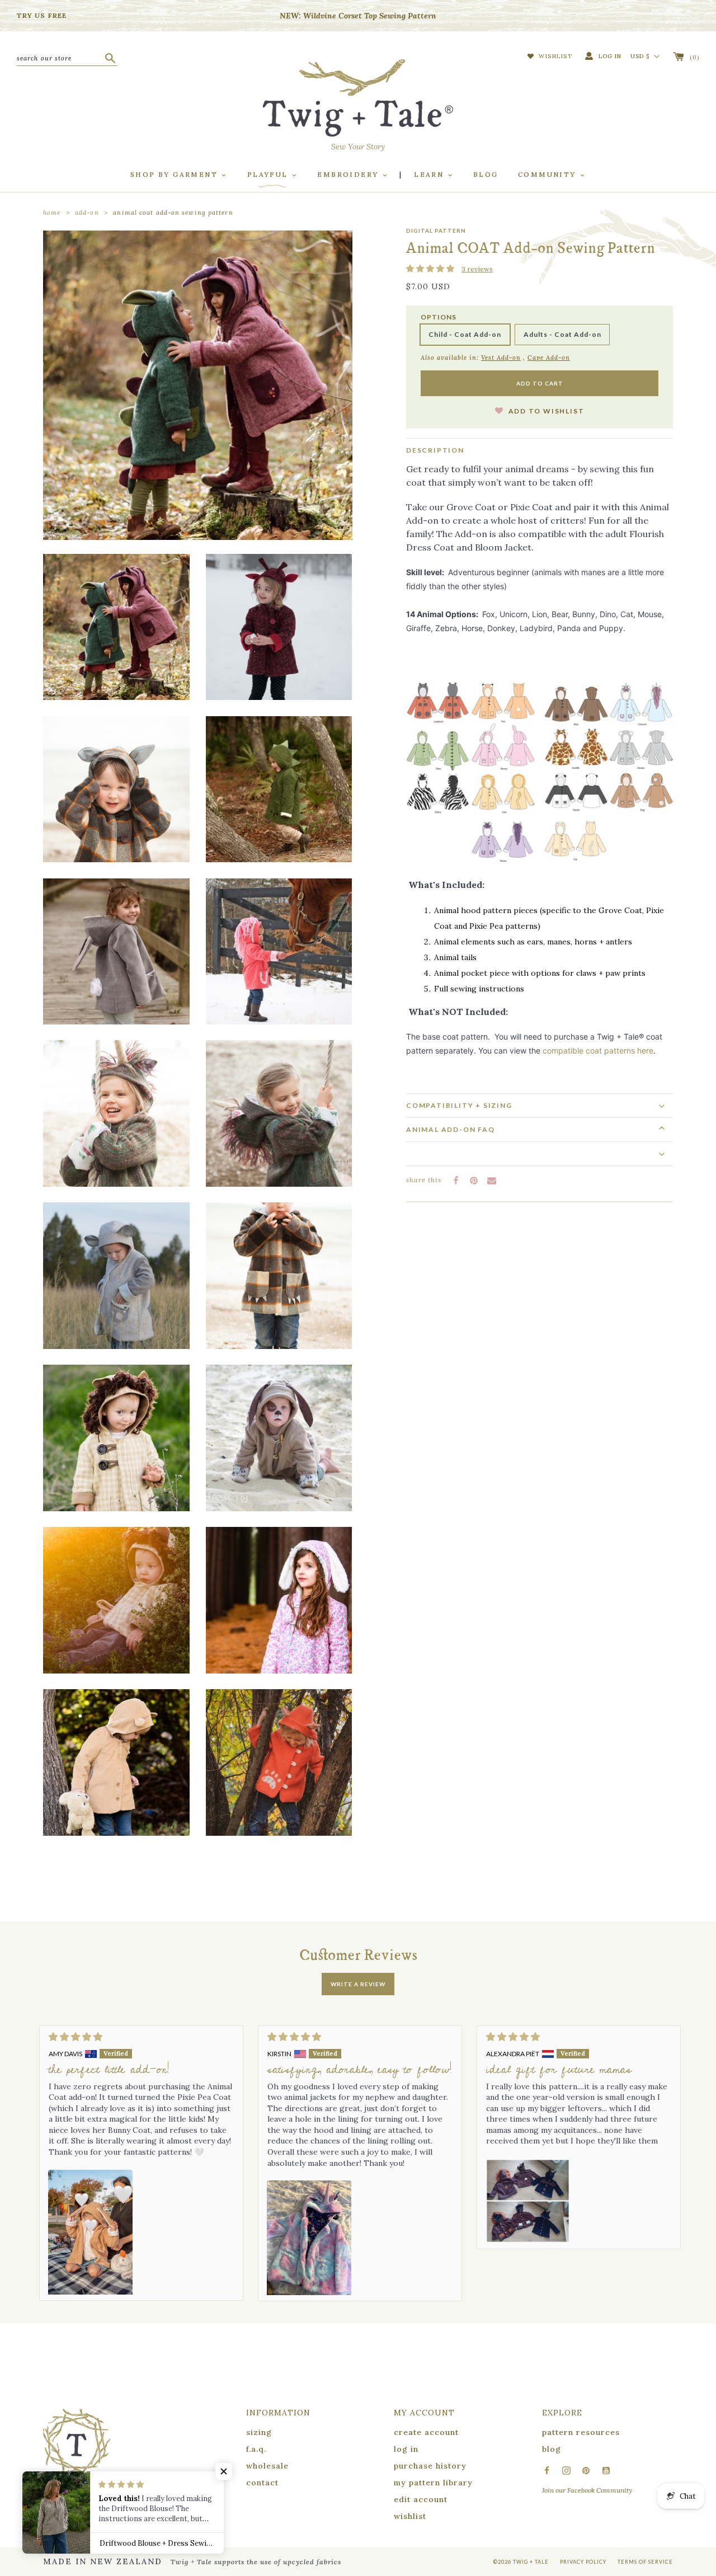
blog (552, 2449)
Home (52, 213)
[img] (141, 2037)
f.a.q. (256, 2449)
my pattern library (433, 2483)
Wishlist (555, 56)
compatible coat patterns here (598, 1050)
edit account (421, 2499)
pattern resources (581, 2432)
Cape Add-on (549, 358)
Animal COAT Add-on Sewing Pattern (173, 213)
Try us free (42, 15)
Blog (486, 174)
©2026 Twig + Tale (521, 2562)
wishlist (410, 2516)
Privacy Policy (583, 2562)
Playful (269, 174)
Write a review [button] (358, 1984)
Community (548, 174)
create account (426, 2432)
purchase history (430, 2466)
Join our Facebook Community (587, 2490)
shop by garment (175, 174)
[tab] (540, 1105)
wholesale (267, 2466)
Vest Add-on (501, 358)
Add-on (87, 213)
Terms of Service (645, 2562)
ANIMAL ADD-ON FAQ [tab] (451, 1129)
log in (406, 2449)
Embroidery (349, 174)
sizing (259, 2432)
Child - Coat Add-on (465, 334)
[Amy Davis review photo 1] (90, 2232)
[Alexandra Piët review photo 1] (528, 2201)
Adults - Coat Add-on (562, 334)
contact (262, 2483)
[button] (431, 269)
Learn (430, 174)
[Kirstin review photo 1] (309, 2238)
